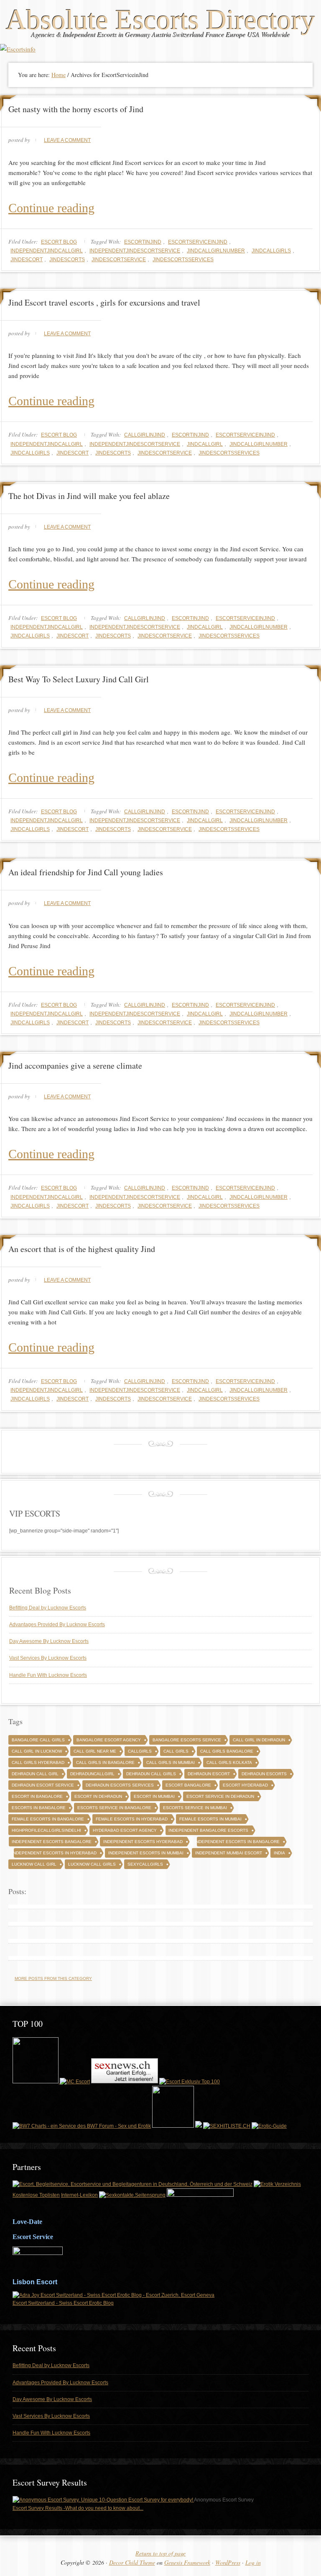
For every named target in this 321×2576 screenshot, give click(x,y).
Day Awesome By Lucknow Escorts (49, 1641)
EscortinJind (143, 242)
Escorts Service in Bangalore (114, 1808)
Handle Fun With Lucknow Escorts (48, 1675)
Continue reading (51, 208)
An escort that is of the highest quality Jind (82, 1249)
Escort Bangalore (188, 1785)
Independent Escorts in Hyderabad (54, 1853)
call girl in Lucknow (37, 1751)
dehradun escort (209, 1774)
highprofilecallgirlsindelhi (46, 1830)
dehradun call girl (35, 1774)
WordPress (228, 2562)
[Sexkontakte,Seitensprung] (132, 2195)
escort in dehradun (98, 1796)
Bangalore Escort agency (109, 1740)
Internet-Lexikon (79, 2195)
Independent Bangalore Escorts (208, 1830)
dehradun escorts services (120, 1785)
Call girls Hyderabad (38, 1762)
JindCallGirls (271, 251)
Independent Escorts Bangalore (52, 1842)
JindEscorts (67, 260)
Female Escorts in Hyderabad (132, 1819)
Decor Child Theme (132, 2562)
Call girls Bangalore (227, 1751)
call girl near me (95, 1751)
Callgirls (140, 1751)
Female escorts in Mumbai (210, 1819)
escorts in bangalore (39, 1808)
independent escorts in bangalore (237, 1842)
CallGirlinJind (145, 435)
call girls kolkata (229, 1762)
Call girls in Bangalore (105, 1762)
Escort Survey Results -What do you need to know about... (78, 2508)
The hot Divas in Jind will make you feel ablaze (89, 496)
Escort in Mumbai (154, 1796)
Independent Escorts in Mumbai (146, 1853)
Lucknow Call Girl (34, 1864)
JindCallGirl (205, 444)
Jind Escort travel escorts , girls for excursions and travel (104, 302)
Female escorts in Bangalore (48, 1819)
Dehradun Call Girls (151, 1774)
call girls (176, 1751)
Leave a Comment (67, 140)
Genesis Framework (187, 2562)
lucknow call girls (92, 1864)
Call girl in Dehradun (259, 1740)
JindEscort (27, 260)
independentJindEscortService (135, 251)
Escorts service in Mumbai (195, 1808)
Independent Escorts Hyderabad (143, 1842)
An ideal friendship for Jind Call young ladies (86, 872)
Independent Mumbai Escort (229, 1853)
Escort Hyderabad (245, 1785)
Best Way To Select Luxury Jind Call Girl (79, 679)
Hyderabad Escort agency (125, 1830)
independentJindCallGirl (47, 251)
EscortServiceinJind (198, 242)
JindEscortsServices (183, 260)
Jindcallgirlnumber (216, 251)
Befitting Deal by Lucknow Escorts (48, 1608)
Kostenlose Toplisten (36, 2195)
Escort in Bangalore (37, 1796)
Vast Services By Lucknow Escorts (48, 1658)
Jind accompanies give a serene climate (75, 1066)
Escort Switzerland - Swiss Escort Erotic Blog (63, 2303)
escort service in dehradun (220, 1796)
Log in (253, 2562)
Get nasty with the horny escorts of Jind (76, 109)
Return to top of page (160, 2553)
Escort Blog (59, 242)
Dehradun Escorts (264, 1774)
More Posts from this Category (53, 1978)
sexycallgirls (145, 1864)
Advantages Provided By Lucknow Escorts (57, 1625)
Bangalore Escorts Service (187, 1740)
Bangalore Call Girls (38, 1740)
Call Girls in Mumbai (171, 1762)
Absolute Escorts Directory (160, 20)
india (279, 1853)
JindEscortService (119, 260)
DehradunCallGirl (92, 1774)
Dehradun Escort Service (43, 1785)
